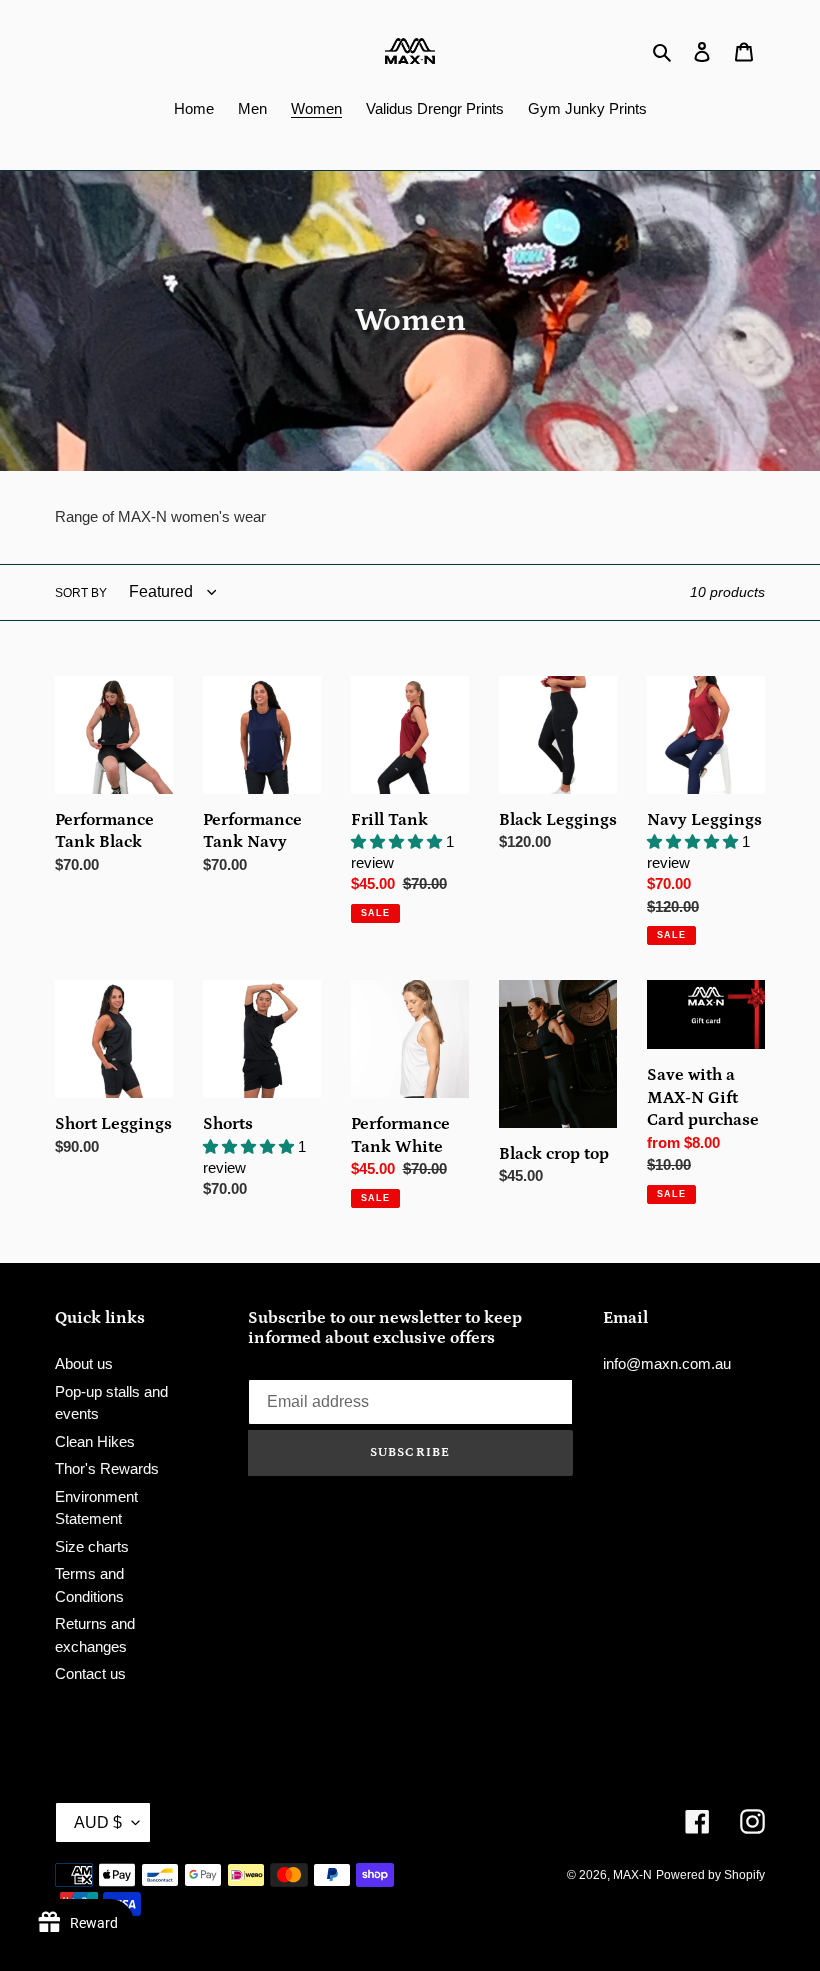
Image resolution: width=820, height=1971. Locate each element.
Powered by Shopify (710, 1875)
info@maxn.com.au (667, 1363)
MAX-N (632, 1875)
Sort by (81, 593)
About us (84, 1363)
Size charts (92, 1546)
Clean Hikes (95, 1441)
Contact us (90, 1673)
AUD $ (98, 1822)
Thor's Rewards (107, 1468)
